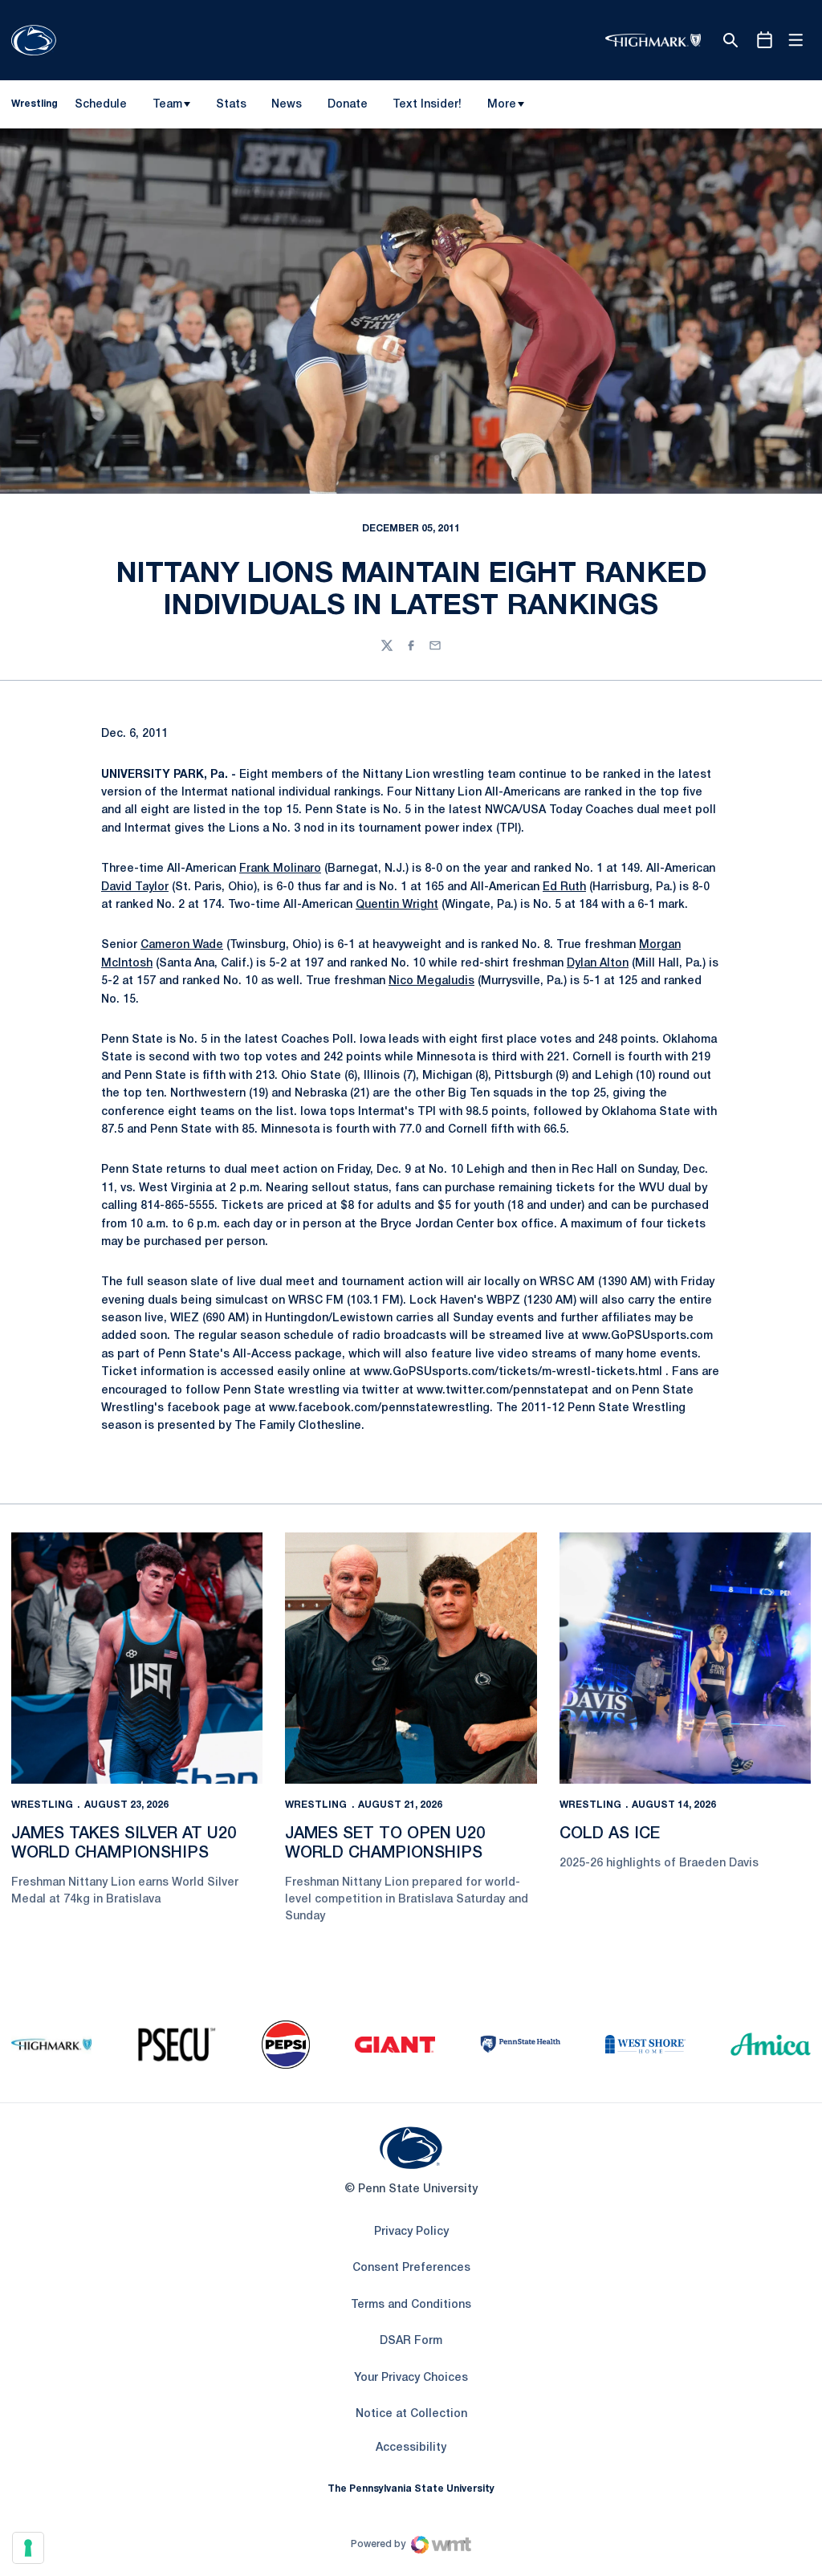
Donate (347, 108)
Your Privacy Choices (411, 2378)
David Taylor (135, 887)
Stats (231, 105)
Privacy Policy (411, 2232)
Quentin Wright (397, 905)
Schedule (101, 105)
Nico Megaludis (431, 981)
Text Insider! (427, 105)
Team (167, 105)
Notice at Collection (411, 2414)
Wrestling (42, 1805)
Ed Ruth (564, 887)
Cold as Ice (610, 1834)
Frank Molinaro (280, 869)
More (502, 105)
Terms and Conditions (411, 2305)
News (287, 105)
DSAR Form (411, 2341)
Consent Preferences (411, 2268)
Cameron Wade (182, 945)
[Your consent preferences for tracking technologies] (28, 2548)
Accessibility (411, 2448)
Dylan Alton (598, 964)
